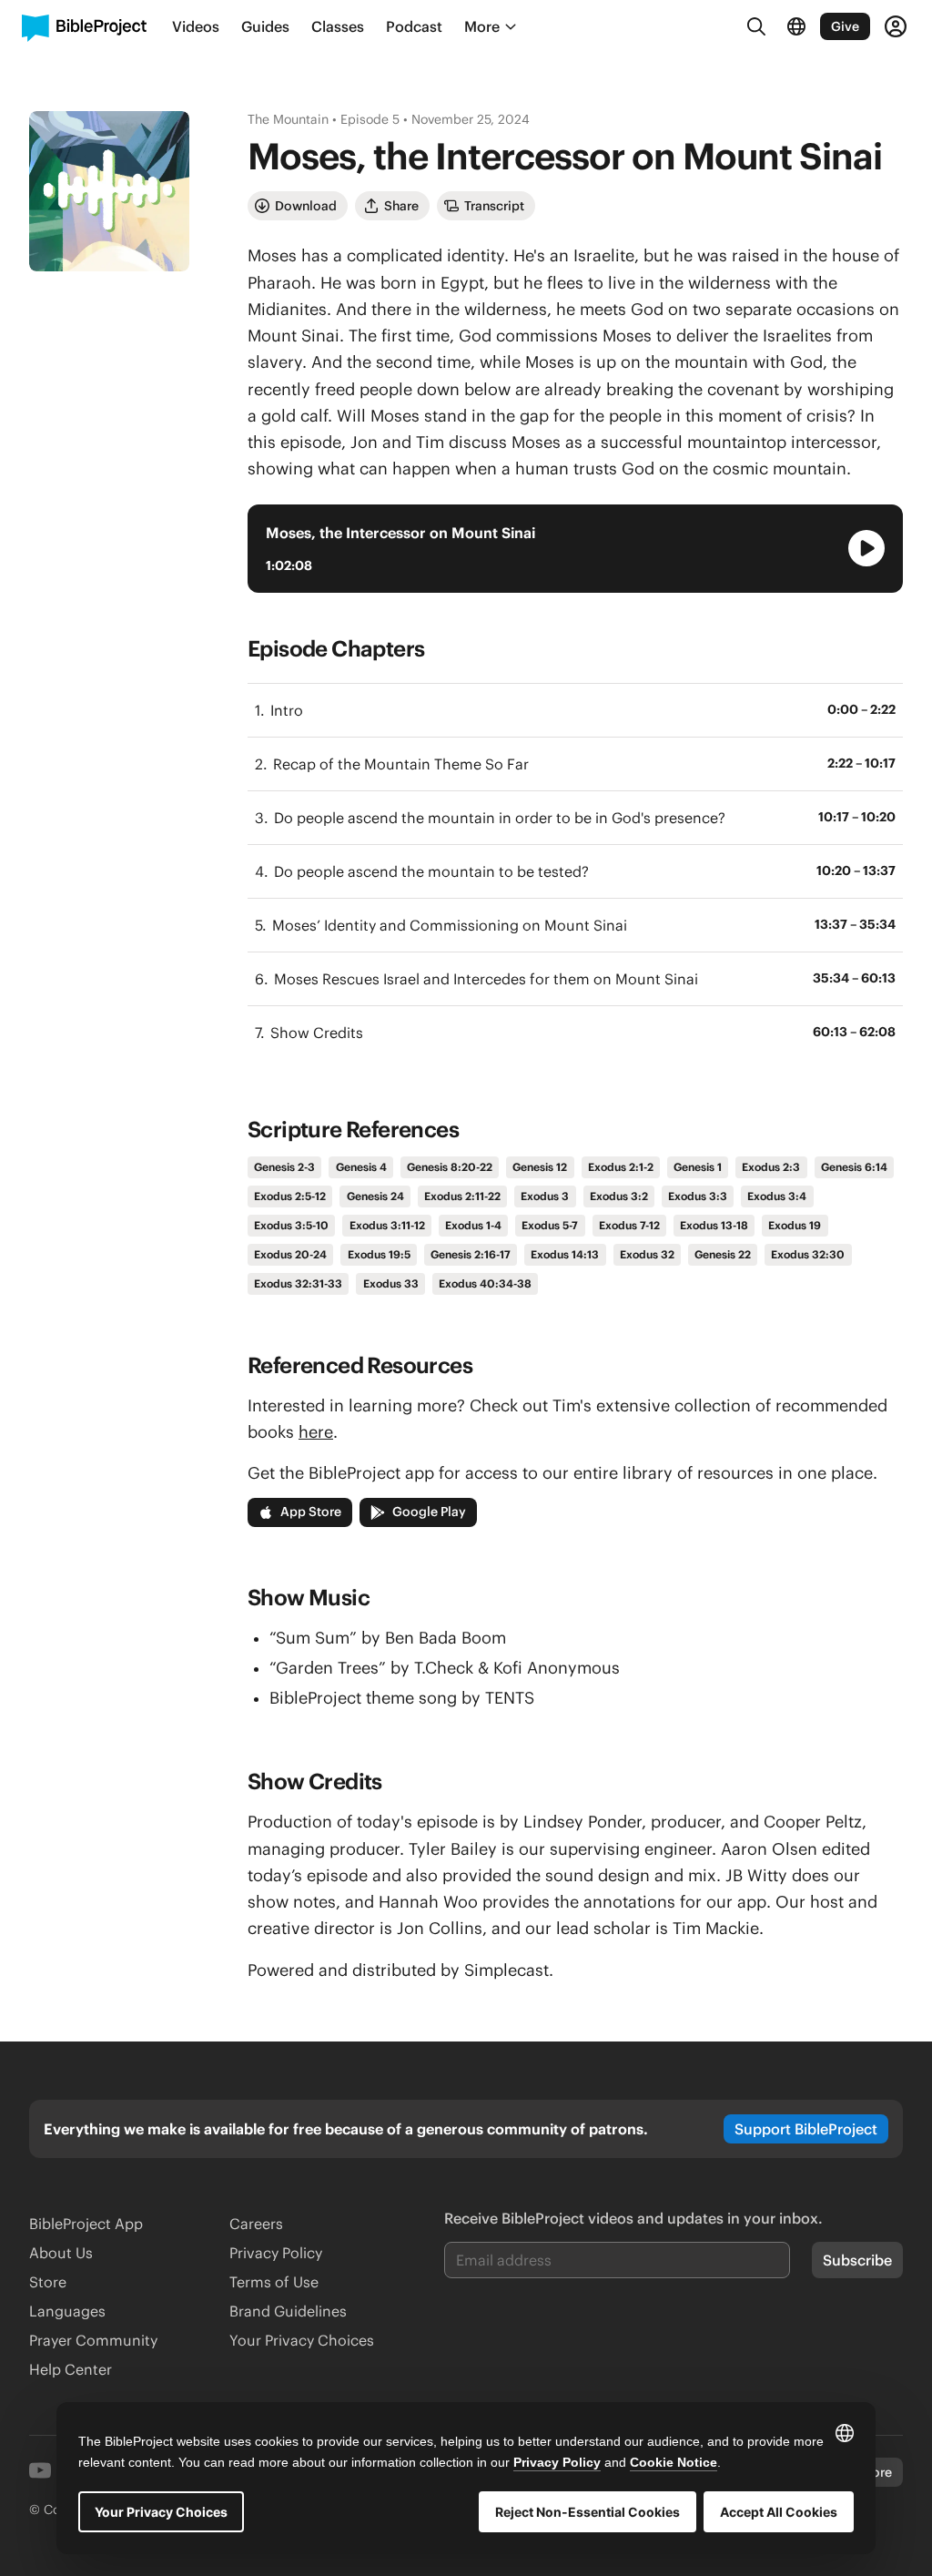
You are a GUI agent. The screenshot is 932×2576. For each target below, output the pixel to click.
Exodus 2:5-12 (290, 1196)
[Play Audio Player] (866, 548)
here (316, 1432)
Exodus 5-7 (550, 1225)
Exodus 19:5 (379, 1254)
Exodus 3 (545, 1196)
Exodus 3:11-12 (387, 1225)
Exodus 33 (391, 1283)
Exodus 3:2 (619, 1196)
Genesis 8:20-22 (450, 1167)
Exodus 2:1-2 (621, 1167)
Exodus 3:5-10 (291, 1225)
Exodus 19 (795, 1225)
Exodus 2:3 (771, 1167)
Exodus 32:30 (808, 1254)
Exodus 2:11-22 (462, 1196)
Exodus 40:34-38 (485, 1283)
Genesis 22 (723, 1254)
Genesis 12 (540, 1167)
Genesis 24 (375, 1196)
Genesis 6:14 (854, 1167)
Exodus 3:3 (698, 1196)
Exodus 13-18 (714, 1225)
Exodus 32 (647, 1254)
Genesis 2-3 (284, 1167)
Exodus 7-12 (629, 1225)
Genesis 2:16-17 (471, 1254)
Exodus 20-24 (290, 1254)
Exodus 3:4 (777, 1196)
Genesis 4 (361, 1167)
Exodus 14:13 (565, 1254)
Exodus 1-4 (473, 1225)
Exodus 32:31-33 (298, 1283)
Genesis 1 (698, 1167)
